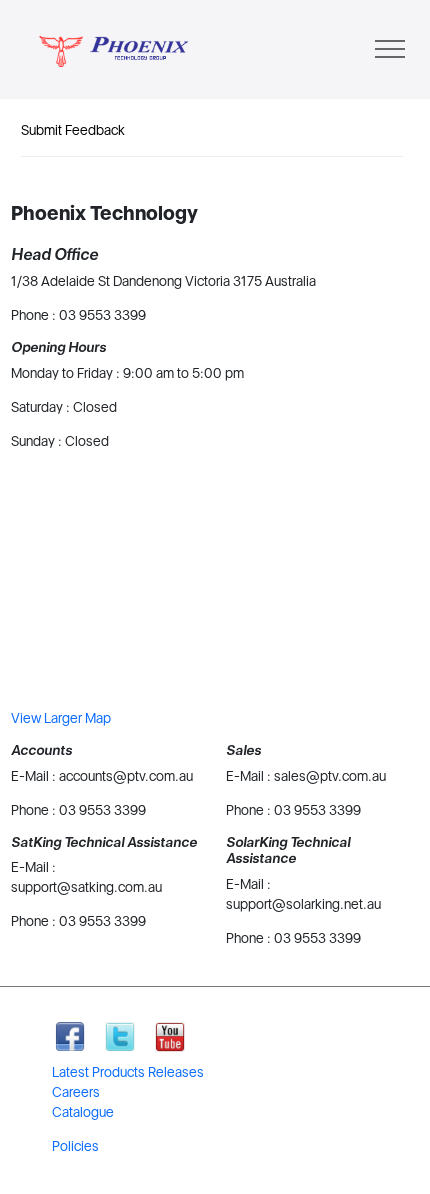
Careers (76, 1092)
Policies (75, 1146)
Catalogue (83, 1112)
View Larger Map (61, 718)
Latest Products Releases (128, 1072)
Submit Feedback (73, 130)
